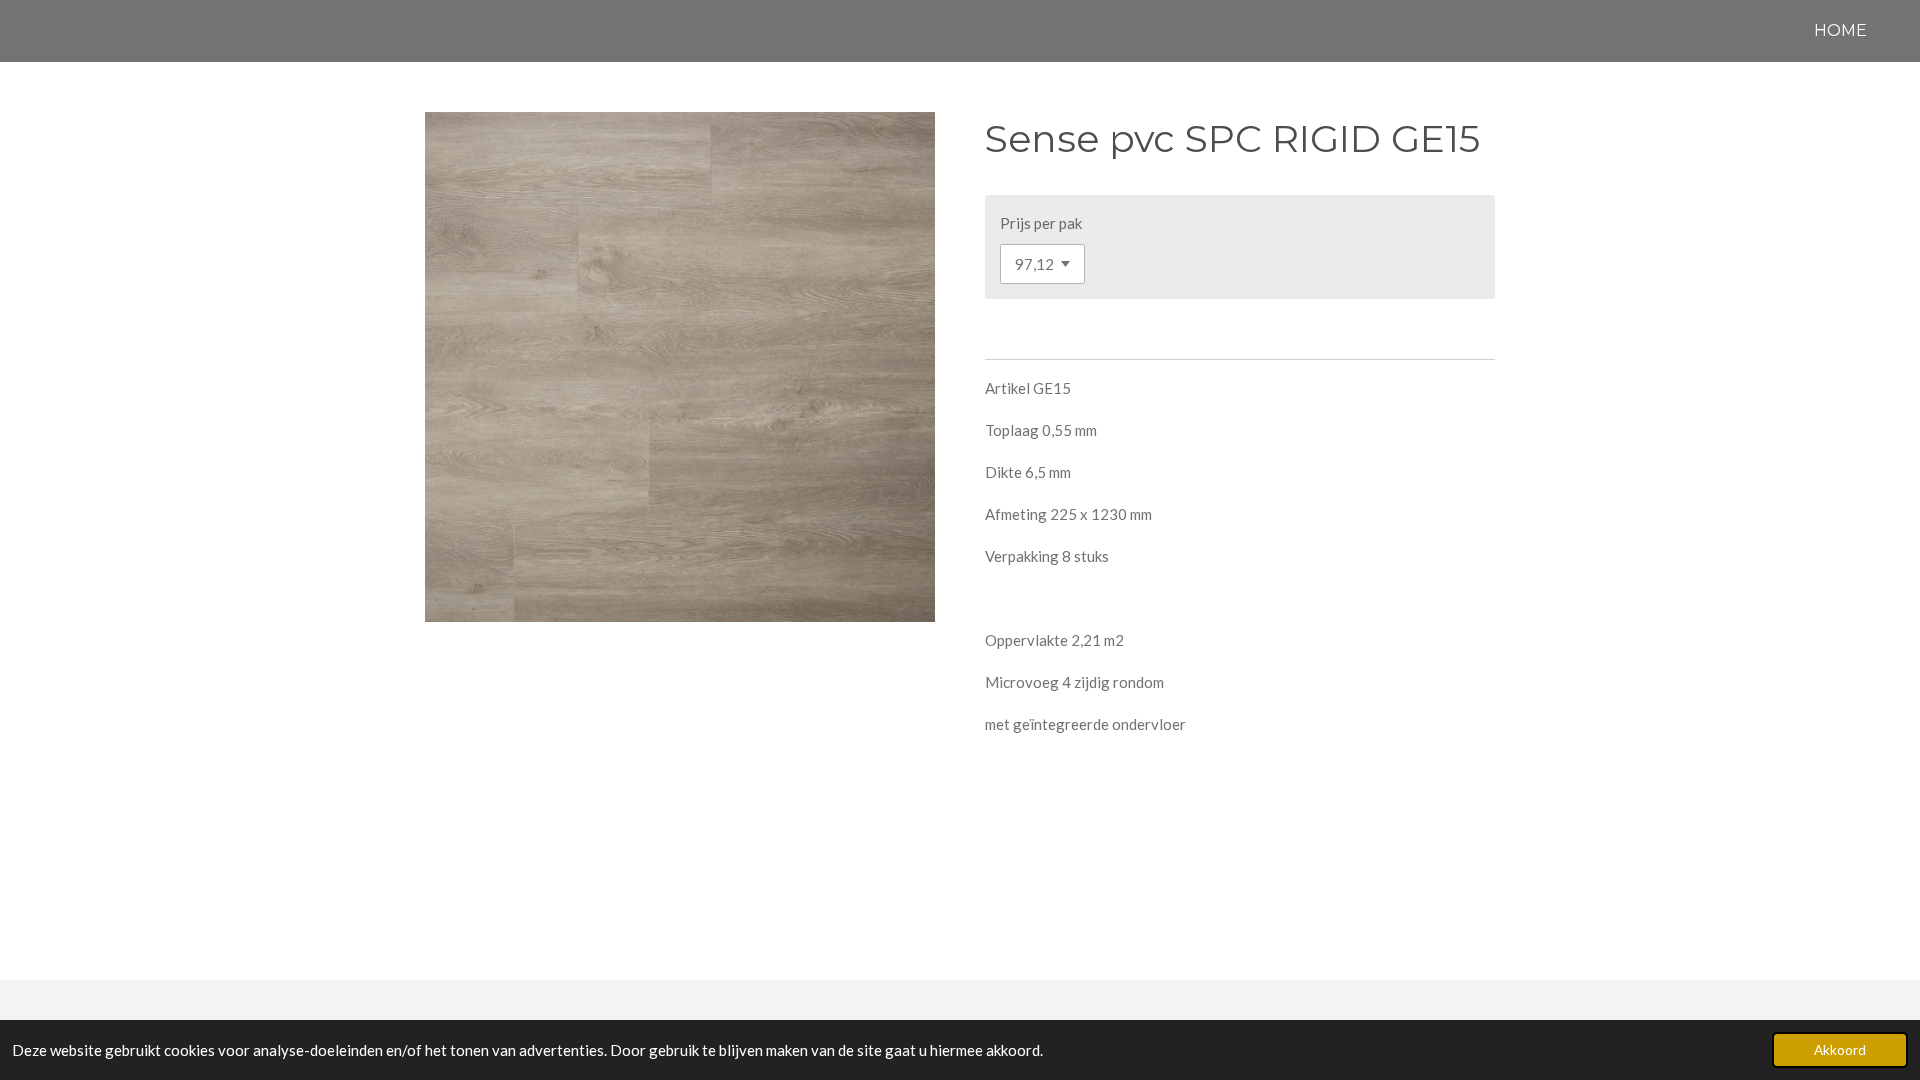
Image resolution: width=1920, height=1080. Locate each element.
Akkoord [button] (1840, 1050)
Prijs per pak (1041, 223)
